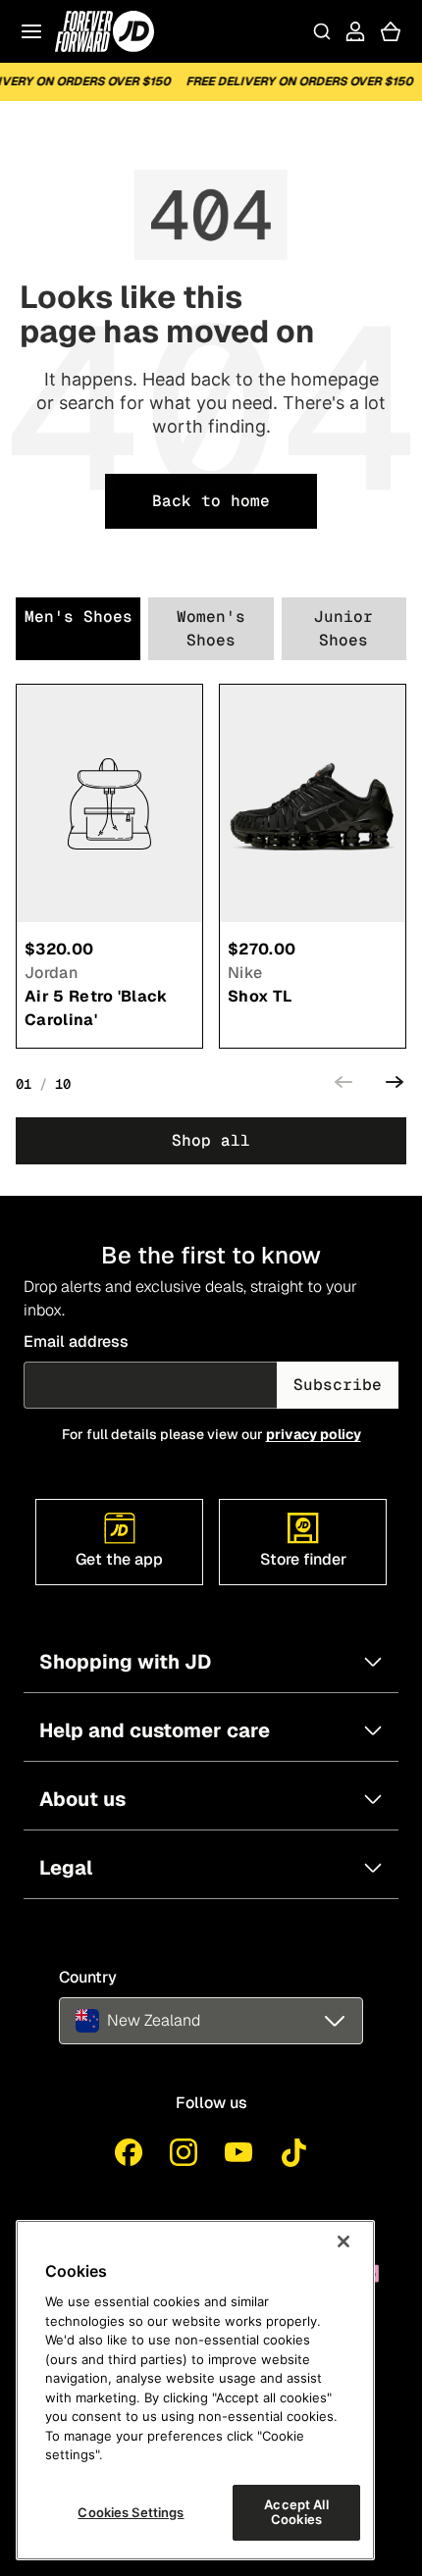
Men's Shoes (79, 617)
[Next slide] (395, 1085)
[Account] (355, 31)
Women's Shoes (211, 628)
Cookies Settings (131, 2512)
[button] (211, 2021)
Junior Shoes (343, 628)
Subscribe (338, 1385)
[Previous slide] (343, 1085)
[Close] (343, 2241)
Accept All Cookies (296, 2512)
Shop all (211, 1140)
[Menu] (31, 31)
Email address (76, 1341)
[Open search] (322, 31)
